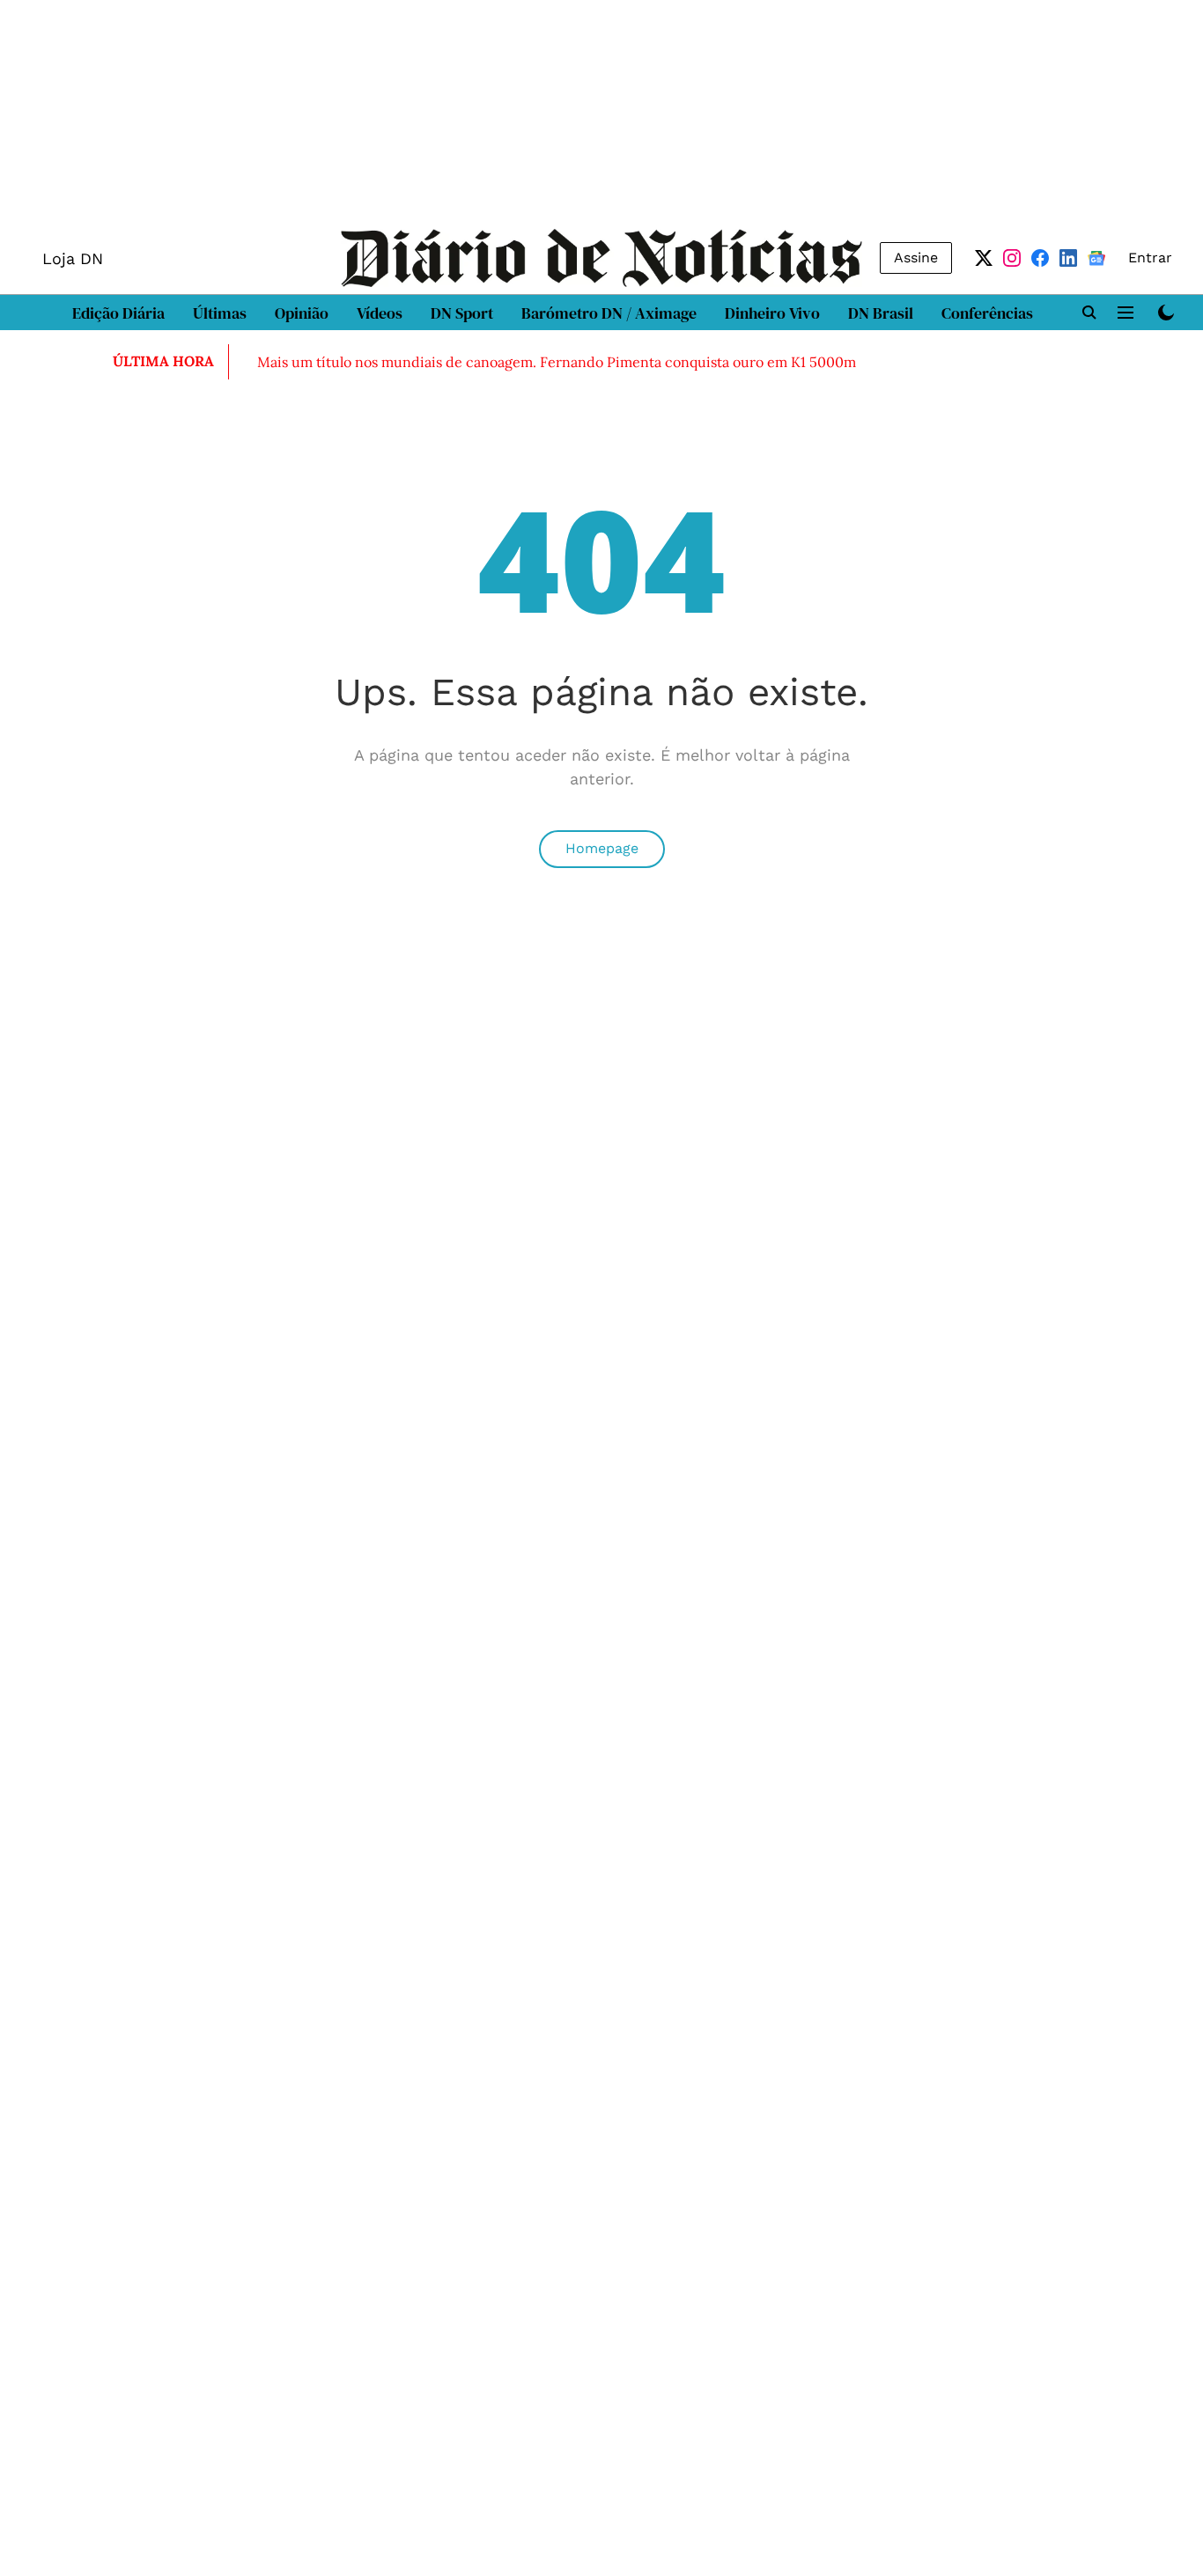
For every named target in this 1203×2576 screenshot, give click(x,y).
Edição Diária (118, 313)
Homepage (602, 848)
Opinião (302, 313)
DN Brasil (881, 313)
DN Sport (462, 313)
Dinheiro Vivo (772, 313)
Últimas (220, 313)
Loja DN (73, 258)
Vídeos (380, 313)
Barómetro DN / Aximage (609, 313)
